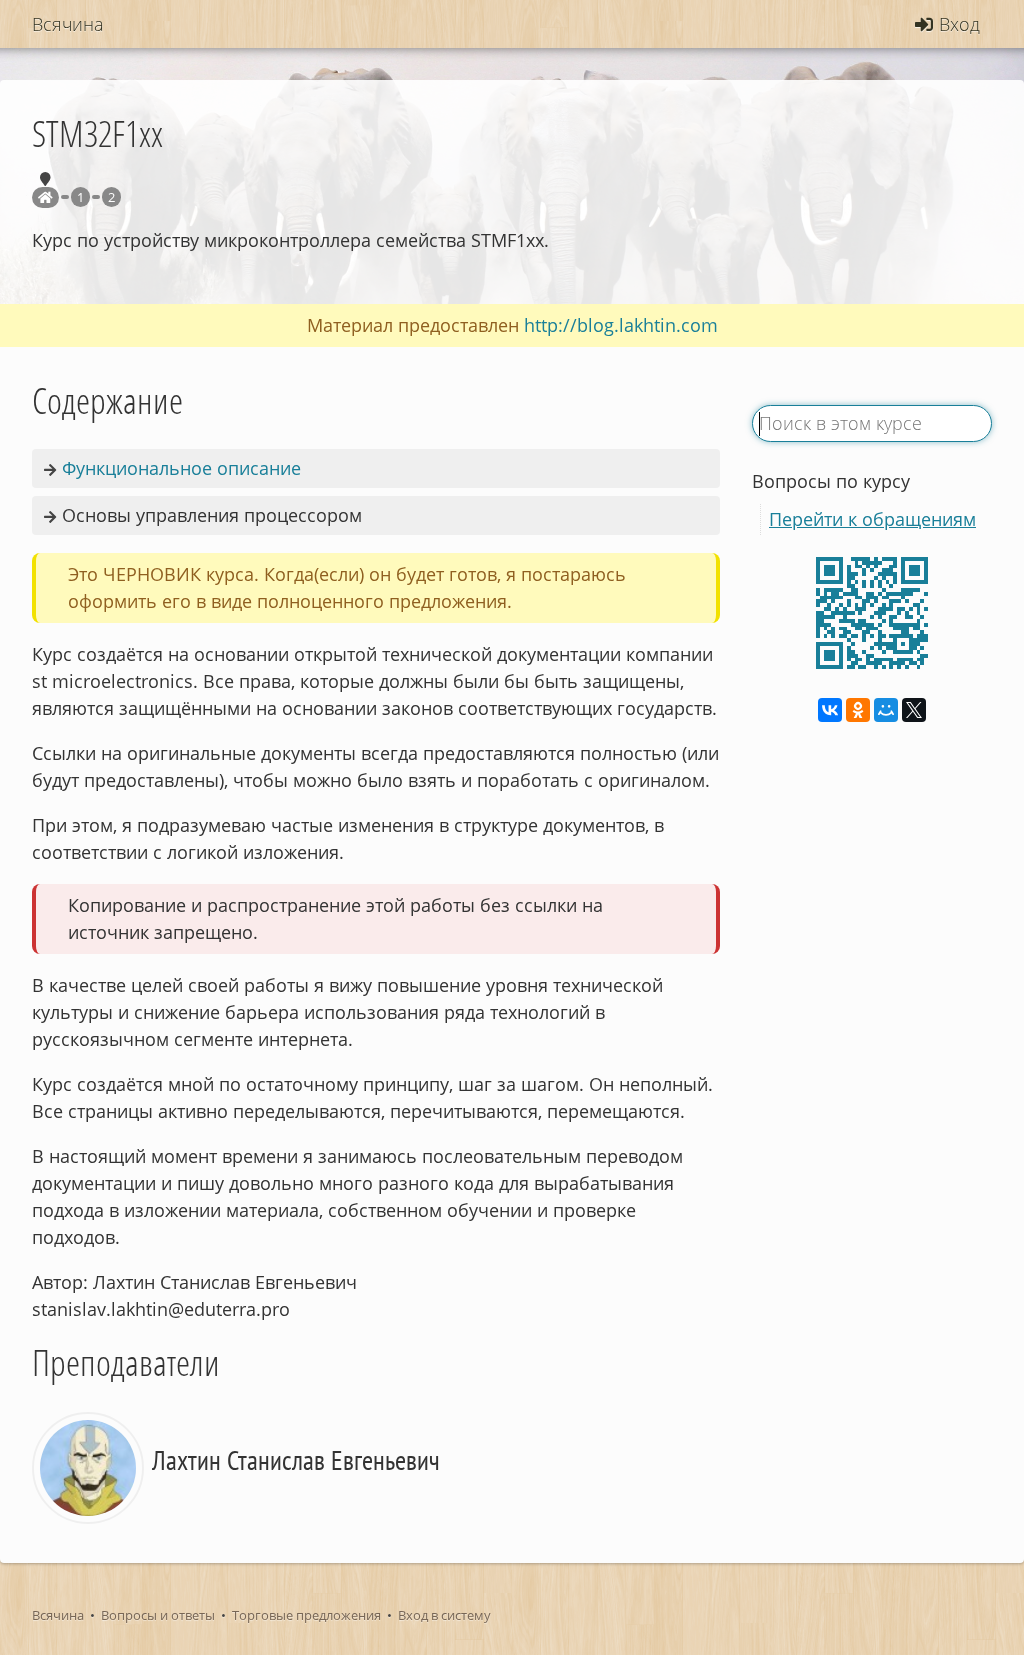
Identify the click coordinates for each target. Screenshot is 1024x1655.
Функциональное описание (181, 468)
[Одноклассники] (858, 710)
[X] (914, 710)
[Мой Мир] (886, 710)
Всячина (58, 1615)
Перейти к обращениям (872, 519)
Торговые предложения (306, 1615)
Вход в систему (444, 1615)
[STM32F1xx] (45, 197)
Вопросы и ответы (158, 1615)
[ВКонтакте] (830, 710)
